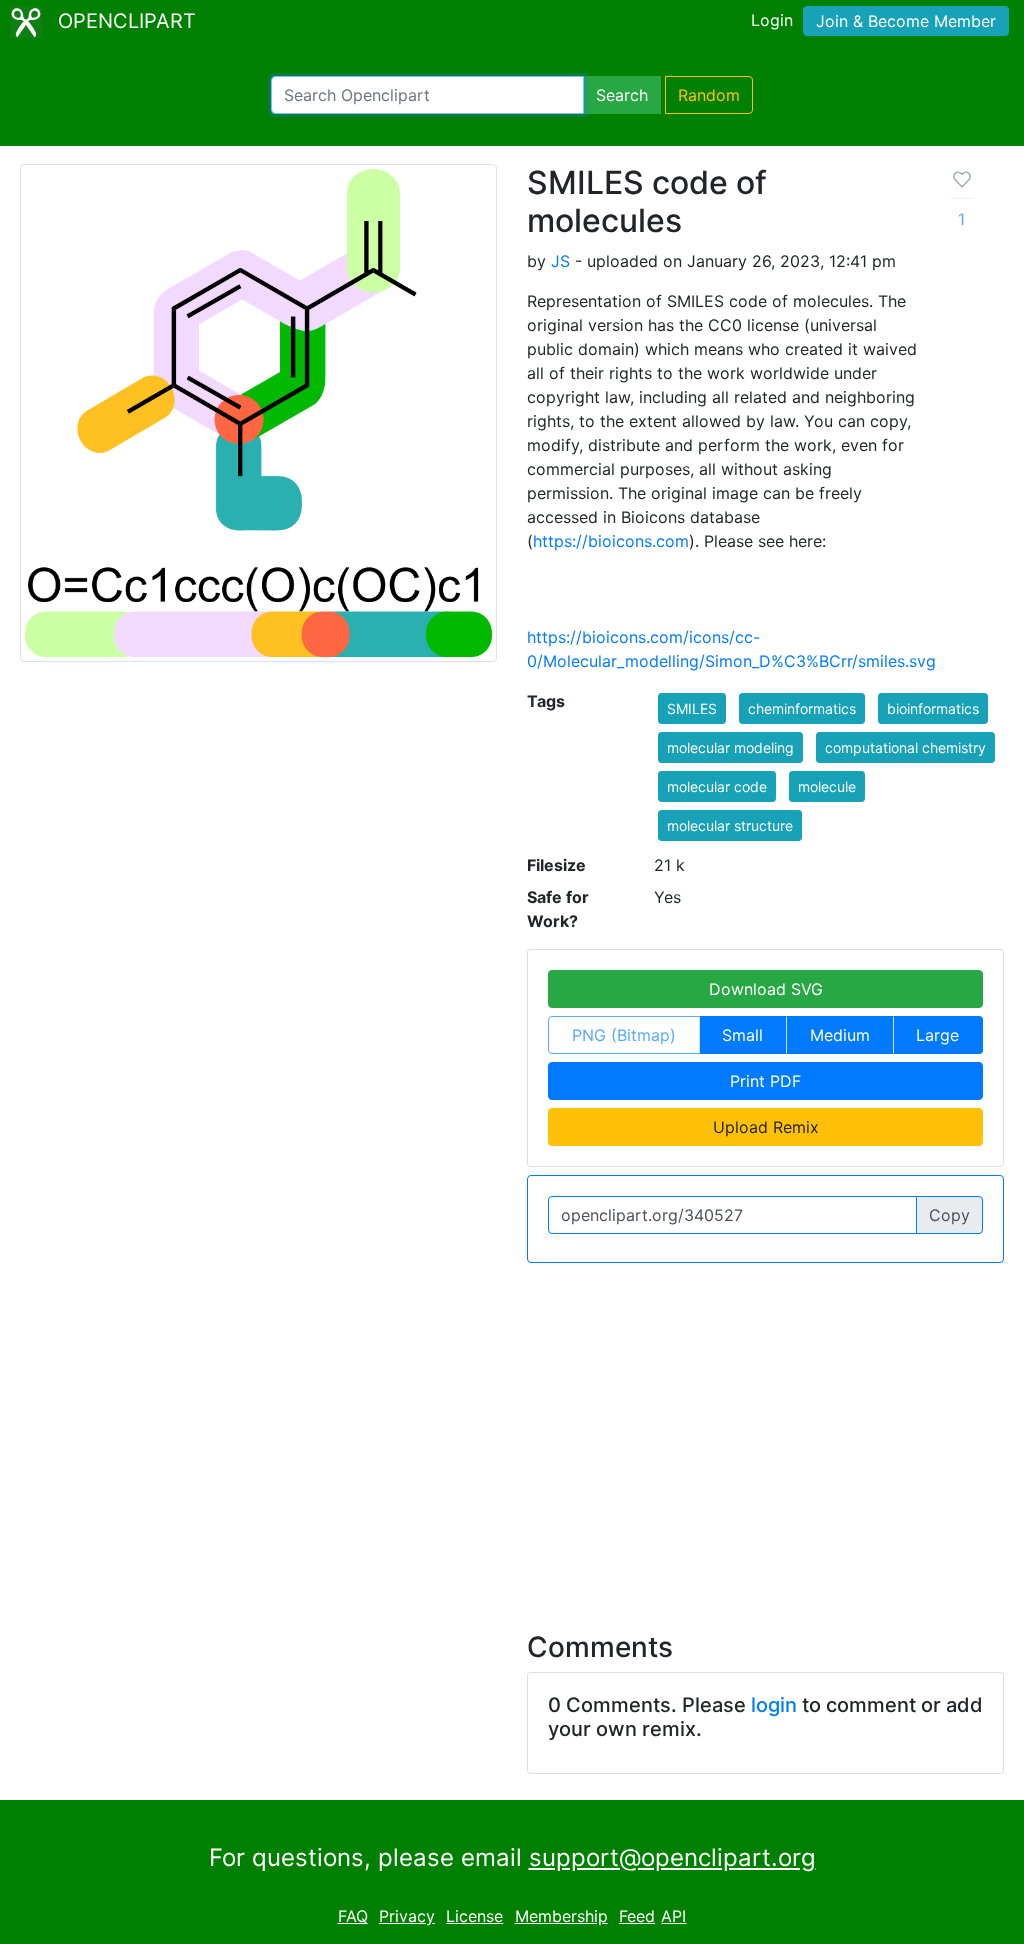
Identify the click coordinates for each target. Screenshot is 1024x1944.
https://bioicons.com (611, 541)
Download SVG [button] (766, 989)
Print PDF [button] (765, 1081)
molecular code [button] (717, 786)
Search (622, 95)
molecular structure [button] (730, 825)
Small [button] (742, 1035)
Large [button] (937, 1035)
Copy (949, 1215)
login (774, 1705)
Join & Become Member (906, 21)
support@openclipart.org (672, 1857)
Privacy (407, 1916)
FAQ (353, 1916)
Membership (561, 1916)
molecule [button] (827, 786)
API (673, 1916)
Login (772, 20)
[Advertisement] (512, 1435)
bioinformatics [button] (933, 708)
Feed (637, 1916)
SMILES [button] (692, 708)
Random (709, 95)
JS (560, 261)
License (474, 1916)
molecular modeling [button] (730, 747)
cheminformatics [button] (802, 708)
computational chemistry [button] (905, 747)
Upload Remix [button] (766, 1127)
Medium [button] (840, 1035)
